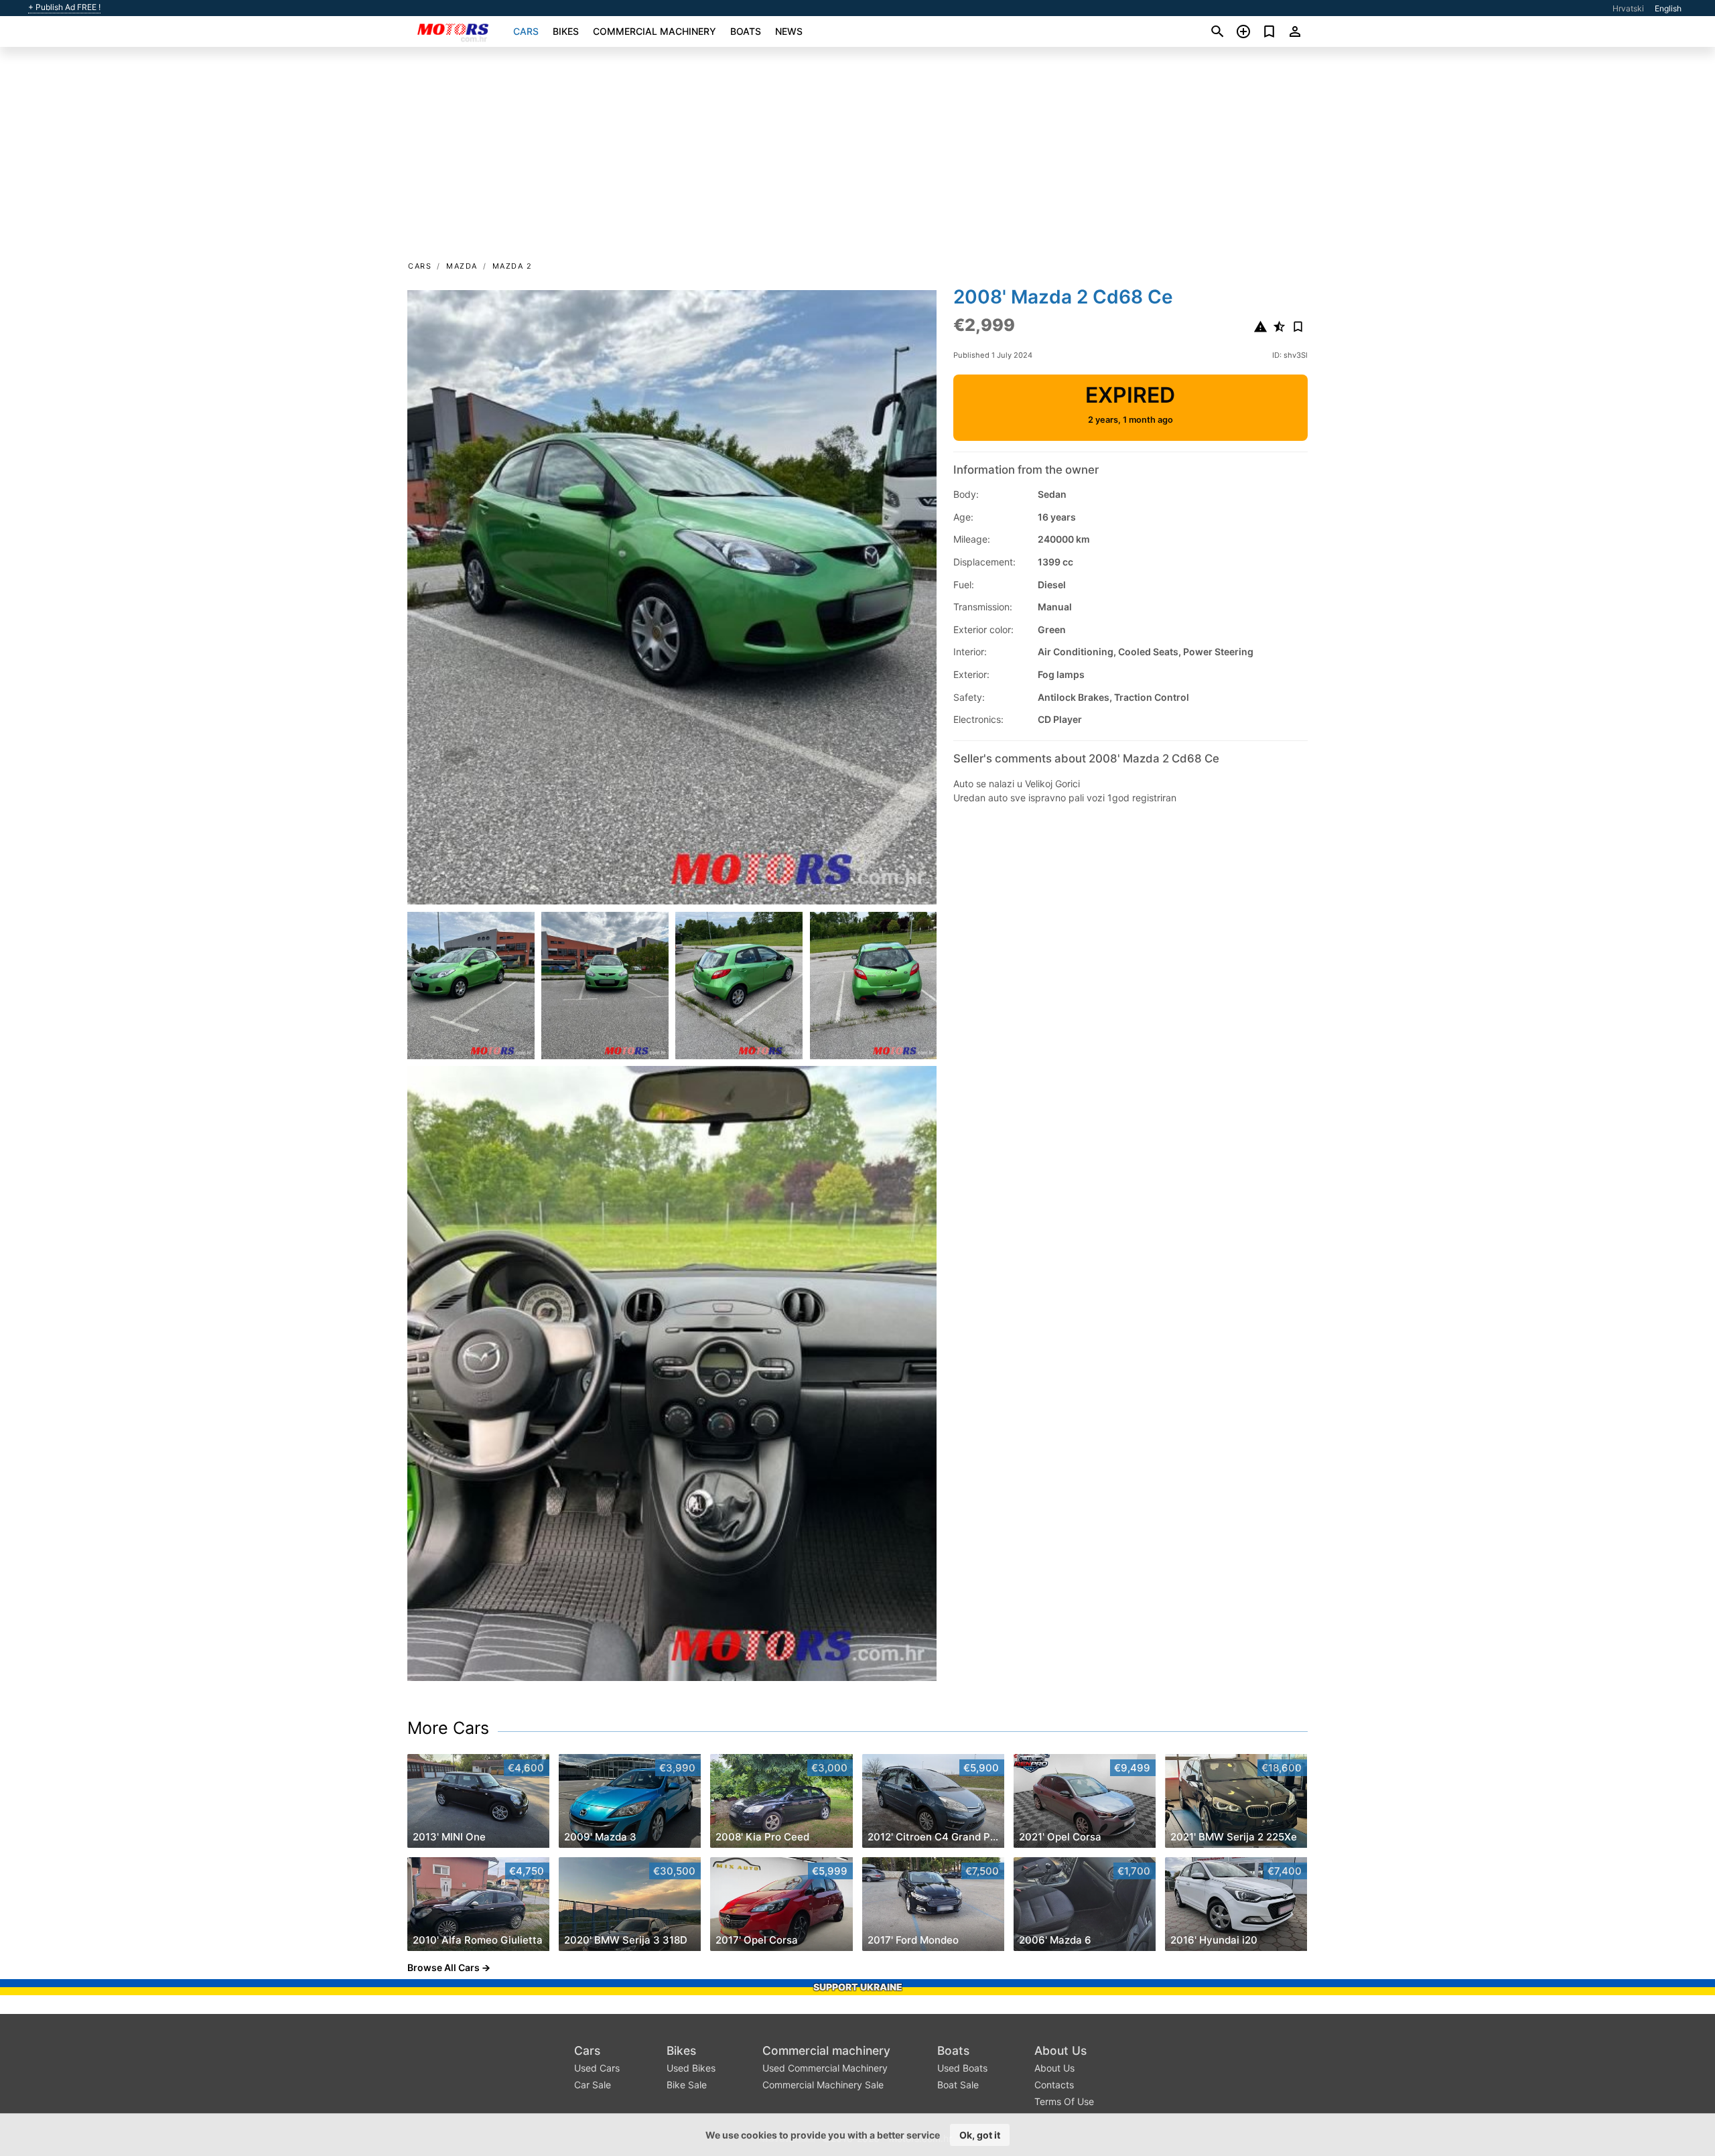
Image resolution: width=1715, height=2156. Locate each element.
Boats (746, 31)
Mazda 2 (512, 266)
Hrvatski (1628, 8)
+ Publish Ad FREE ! (64, 7)
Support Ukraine (858, 1987)
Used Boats (962, 2068)
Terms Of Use (1064, 2101)
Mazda (462, 266)
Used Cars (597, 2068)
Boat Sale (958, 2085)
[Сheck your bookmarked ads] (1269, 31)
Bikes (566, 31)
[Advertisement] (857, 158)
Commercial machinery (655, 31)
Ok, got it (980, 2135)
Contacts (1054, 2085)
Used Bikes (691, 2068)
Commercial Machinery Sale (823, 2085)
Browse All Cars (443, 1967)
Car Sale (593, 2085)
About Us (1060, 2050)
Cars (526, 31)
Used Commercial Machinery (825, 2068)
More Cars (448, 1728)
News (789, 31)
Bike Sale (687, 2085)
